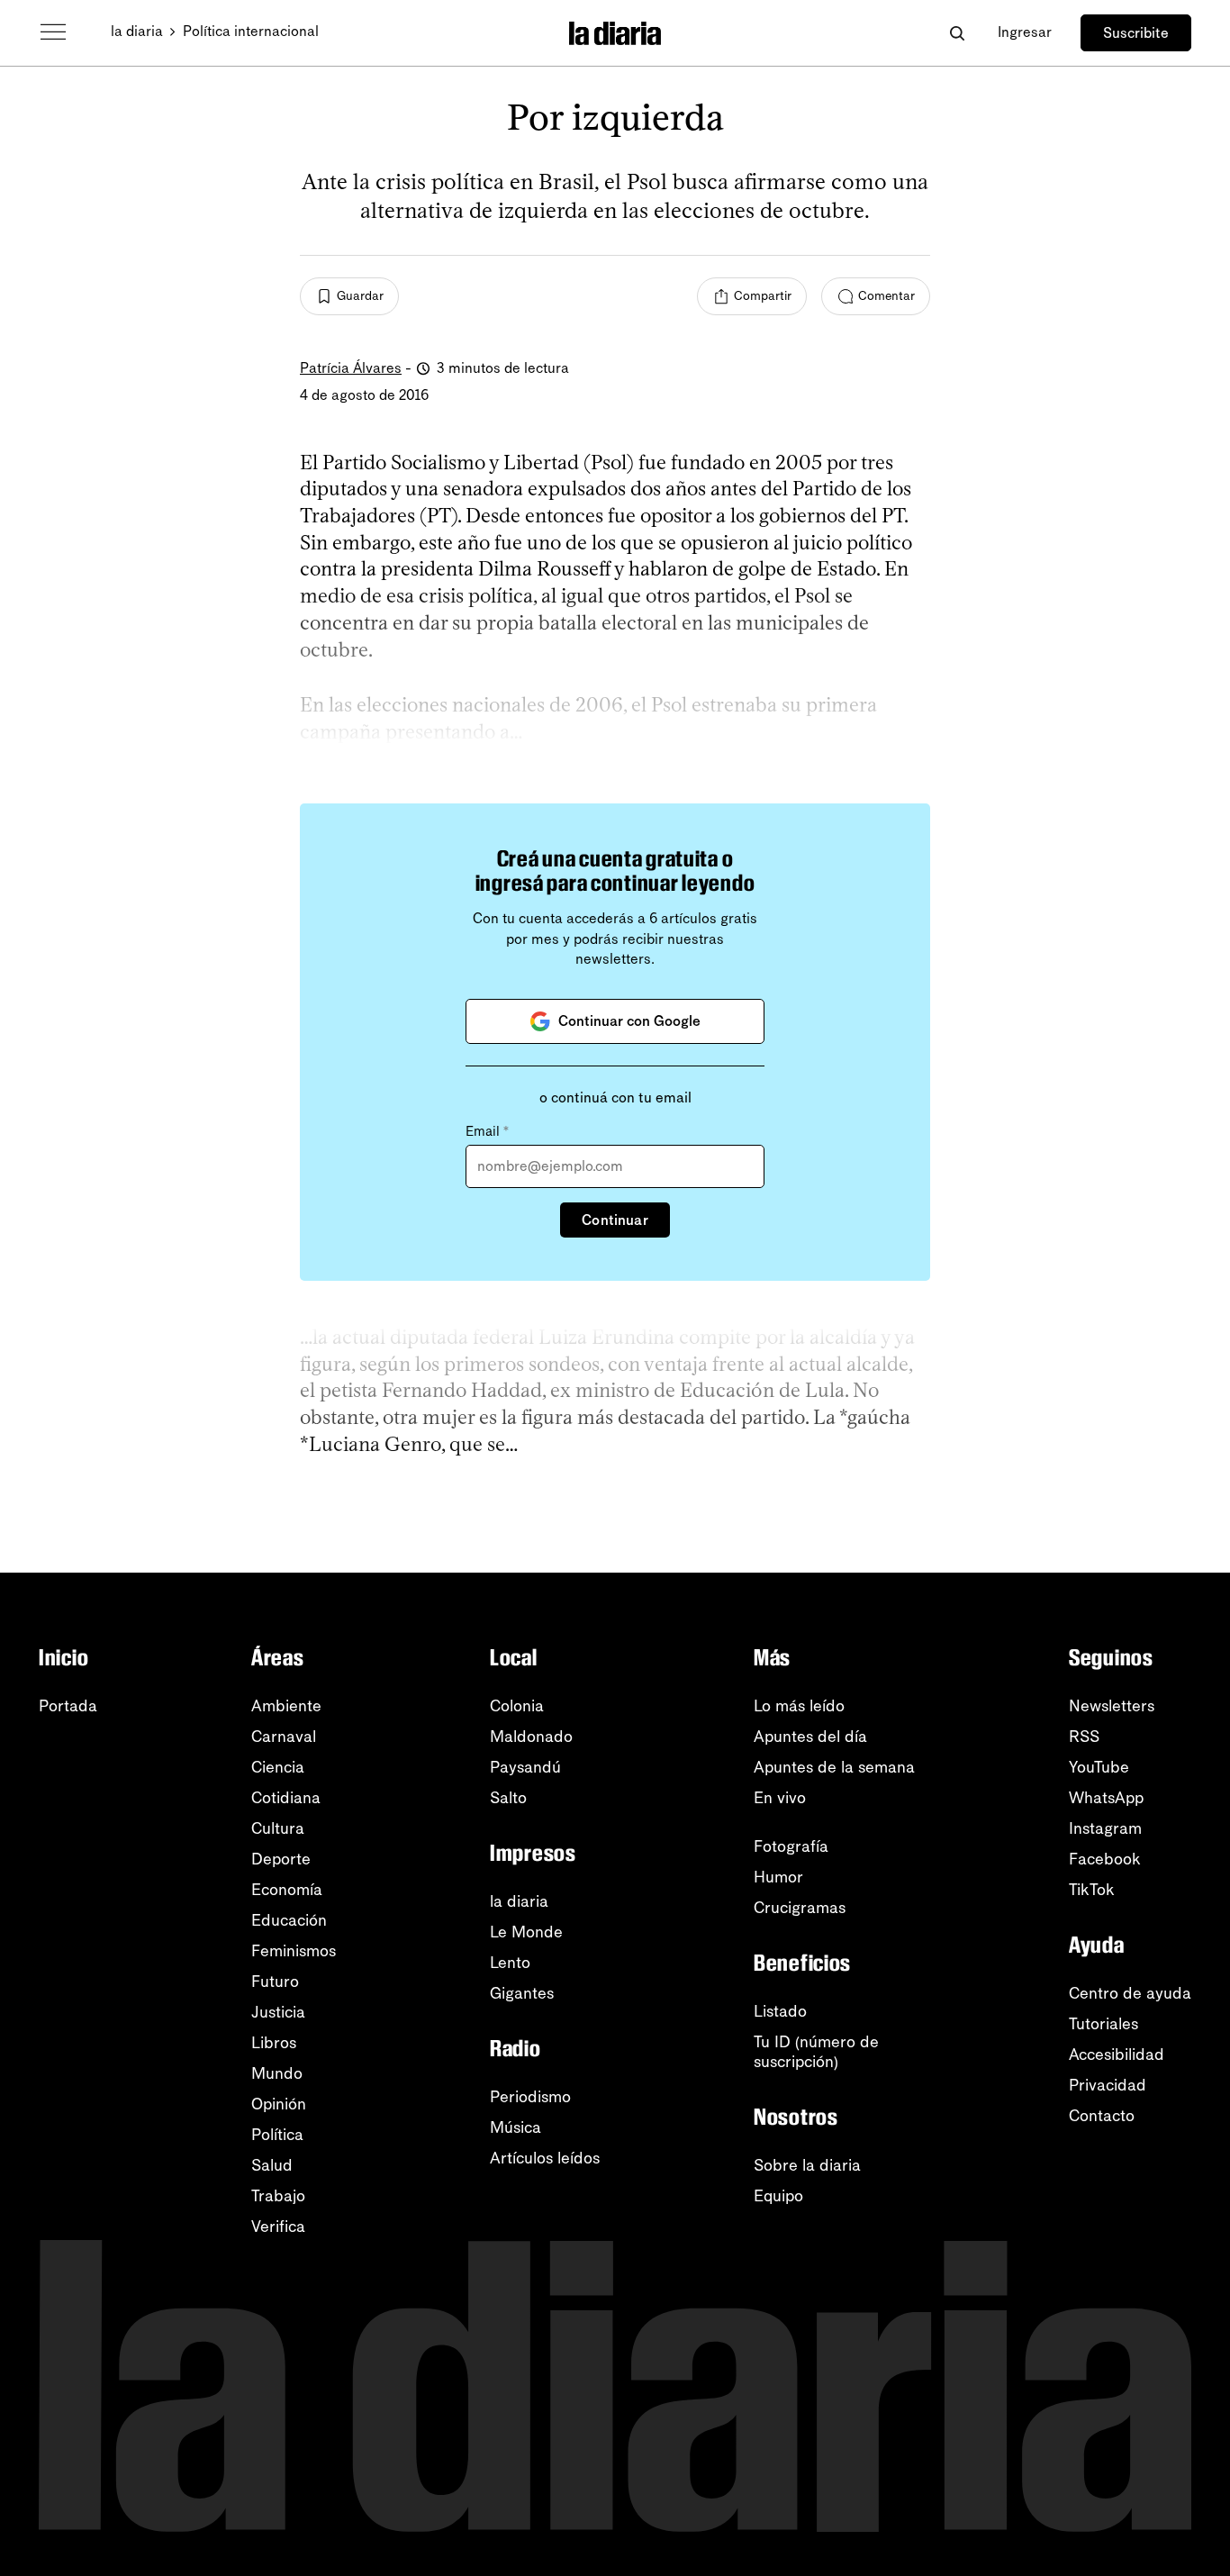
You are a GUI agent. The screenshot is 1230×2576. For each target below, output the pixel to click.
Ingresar (1025, 32)
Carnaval (284, 1737)
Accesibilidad (1117, 2054)
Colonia (517, 1706)
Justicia (278, 2012)
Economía (287, 1890)
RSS (1084, 1737)
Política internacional (251, 31)
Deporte (281, 1859)
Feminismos (294, 1951)
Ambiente (286, 1706)
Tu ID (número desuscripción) (816, 2052)
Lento (510, 1963)
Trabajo (278, 2196)
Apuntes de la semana (834, 1767)
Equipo (778, 2196)
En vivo (780, 1798)
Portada (68, 1706)
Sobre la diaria (807, 2165)
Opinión (279, 2104)
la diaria (137, 31)
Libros (274, 2043)
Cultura (278, 1828)
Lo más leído (799, 1706)
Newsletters (1112, 1706)
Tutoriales (1103, 2024)
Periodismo (530, 2097)
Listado (780, 2011)
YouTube (1099, 1767)
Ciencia (278, 1767)
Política (277, 2135)
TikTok (1092, 1890)
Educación (289, 1920)
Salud (272, 2165)
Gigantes (522, 1993)
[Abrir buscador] (957, 33)
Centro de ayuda (1130, 1993)
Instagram (1105, 1828)
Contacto (1102, 2116)
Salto (508, 1798)
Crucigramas (800, 1908)
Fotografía (791, 1846)
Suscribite (1136, 33)
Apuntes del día (810, 1737)
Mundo (277, 2073)
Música (516, 2127)
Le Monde (526, 1932)
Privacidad (1108, 2085)
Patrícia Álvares (351, 368)
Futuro (275, 1982)
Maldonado (531, 1737)
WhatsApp (1106, 1798)
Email (487, 1131)
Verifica (278, 2227)
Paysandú (525, 1767)
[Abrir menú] (53, 32)
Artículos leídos (545, 2158)
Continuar (615, 1220)
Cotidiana (286, 1798)
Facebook (1105, 1859)
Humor (778, 1877)
